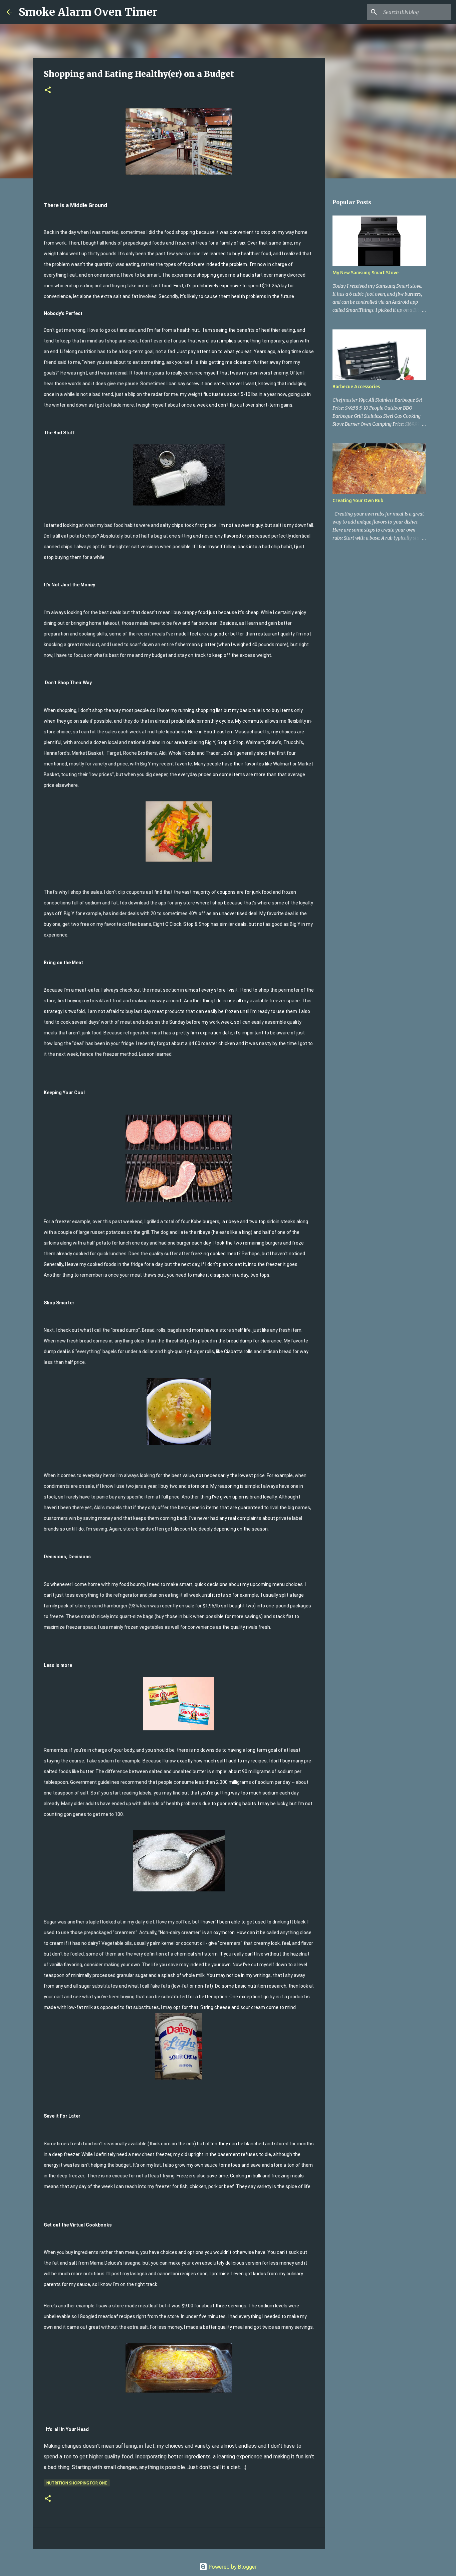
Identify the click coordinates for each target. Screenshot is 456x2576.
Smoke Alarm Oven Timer (88, 12)
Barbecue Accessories (356, 387)
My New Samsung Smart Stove (366, 273)
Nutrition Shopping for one (77, 2483)
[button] (48, 90)
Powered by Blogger (232, 2567)
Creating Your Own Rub (358, 500)
